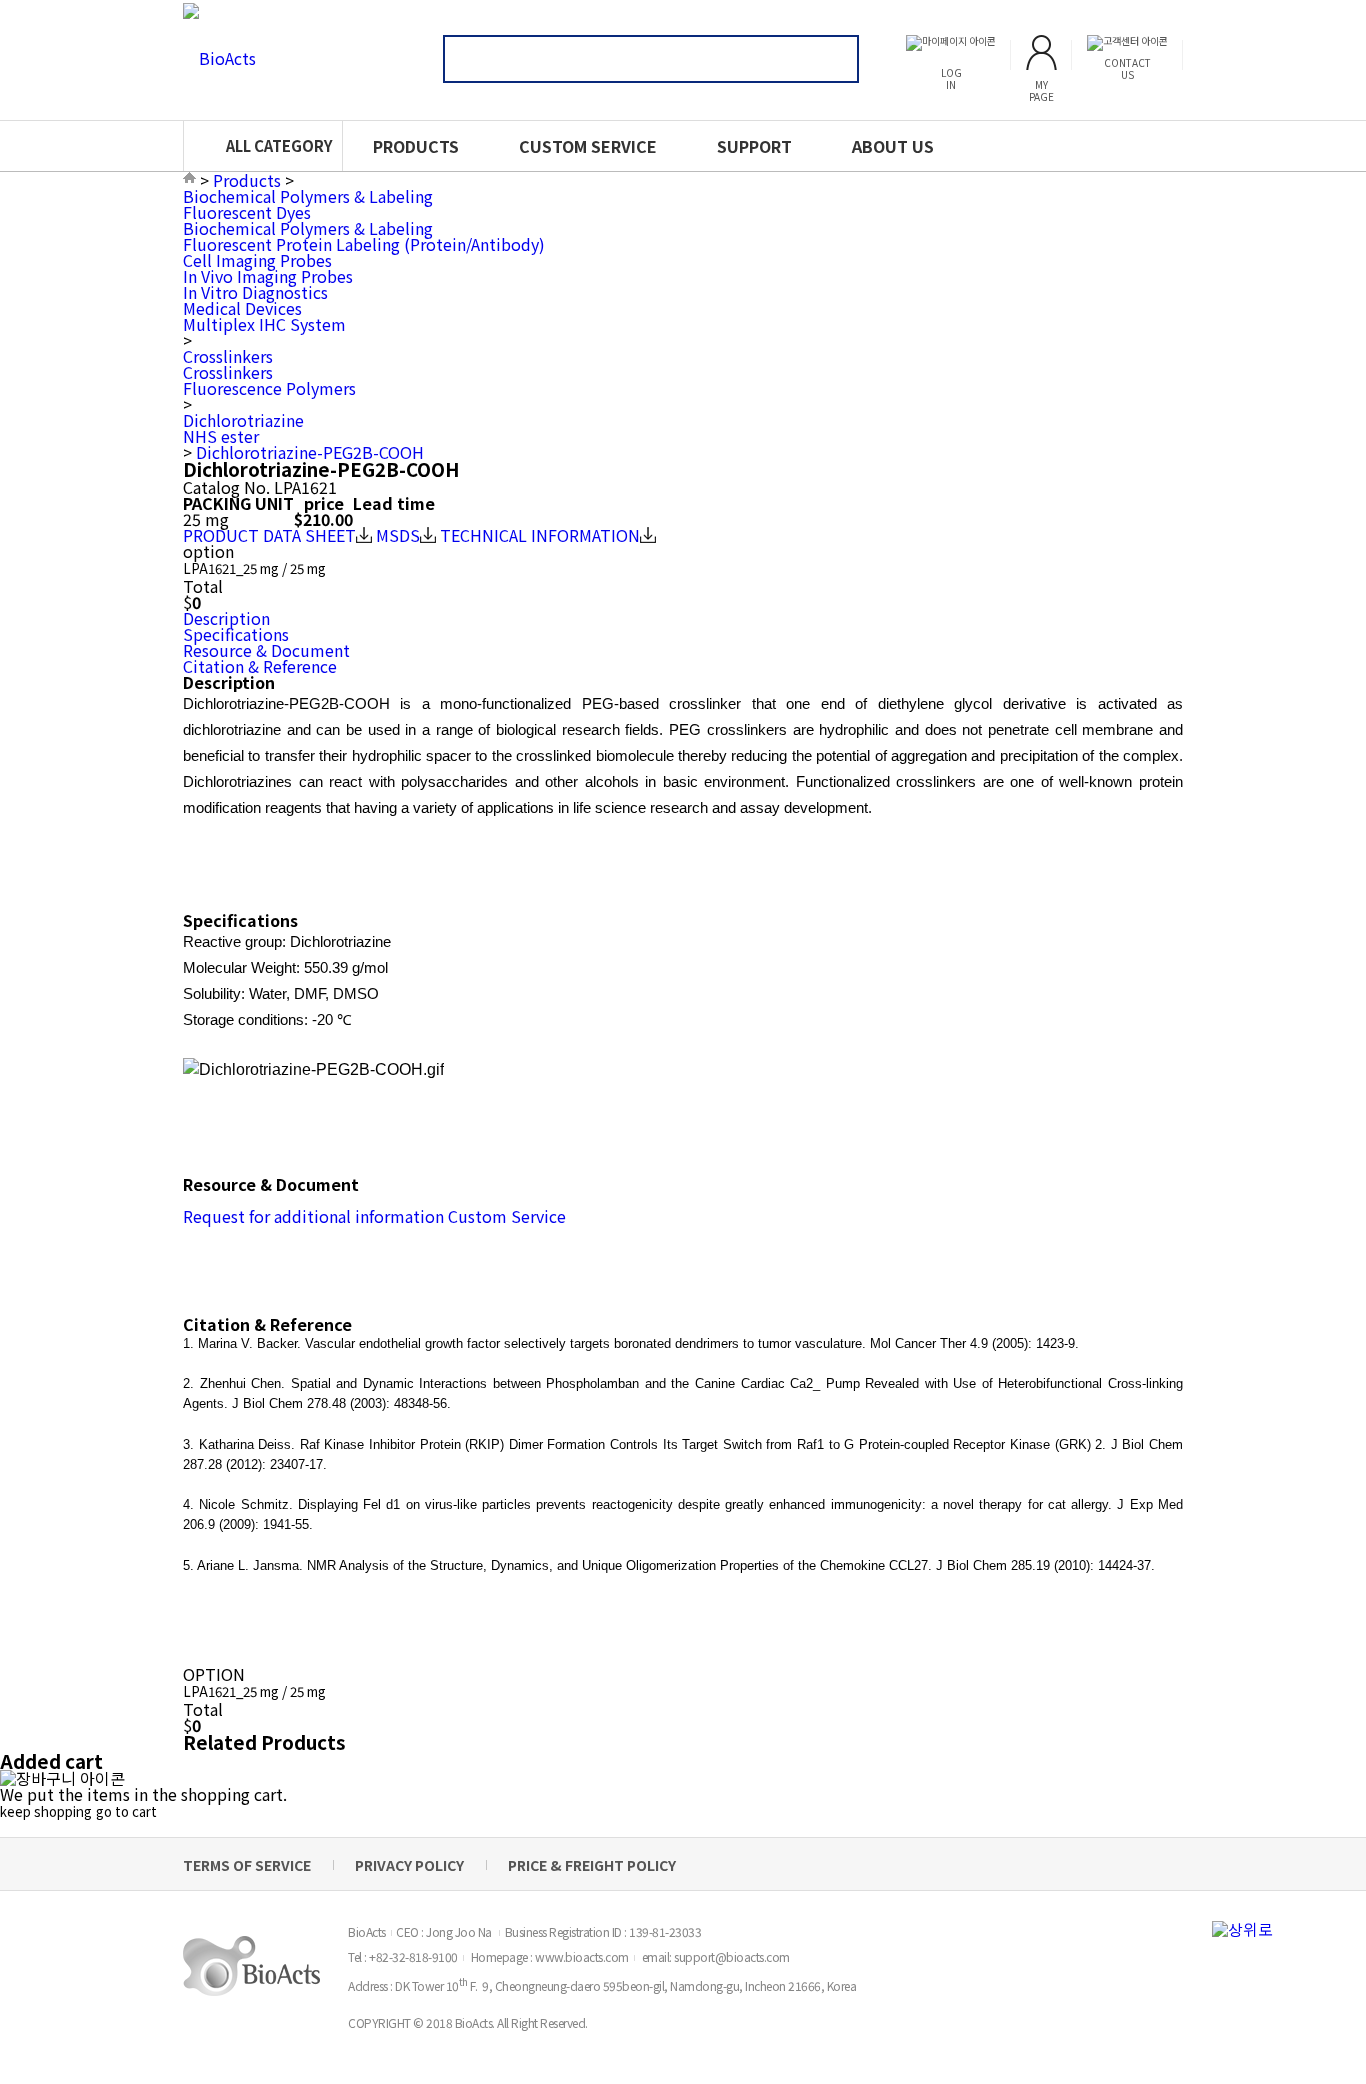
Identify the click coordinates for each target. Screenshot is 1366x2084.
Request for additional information (313, 1216)
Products (416, 146)
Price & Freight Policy (592, 1865)
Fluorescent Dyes (247, 212)
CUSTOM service (588, 146)
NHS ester (221, 436)
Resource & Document (266, 650)
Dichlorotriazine (243, 420)
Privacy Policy (409, 1865)
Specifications (236, 634)
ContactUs (1127, 68)
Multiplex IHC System (264, 324)
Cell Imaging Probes (257, 260)
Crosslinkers (228, 356)
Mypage (1041, 90)
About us (893, 146)
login (951, 78)
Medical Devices (242, 308)
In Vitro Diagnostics (255, 292)
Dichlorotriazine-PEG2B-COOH (310, 452)
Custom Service (507, 1216)
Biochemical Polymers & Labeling (308, 196)
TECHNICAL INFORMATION (540, 535)
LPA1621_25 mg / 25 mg (254, 568)
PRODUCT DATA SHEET (269, 535)
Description (226, 618)
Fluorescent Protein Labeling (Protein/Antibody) (364, 244)
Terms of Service (247, 1865)
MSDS (398, 535)
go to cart (126, 1811)
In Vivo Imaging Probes (268, 276)
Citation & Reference (260, 666)
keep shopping (46, 1811)
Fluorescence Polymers (269, 388)
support (754, 146)
